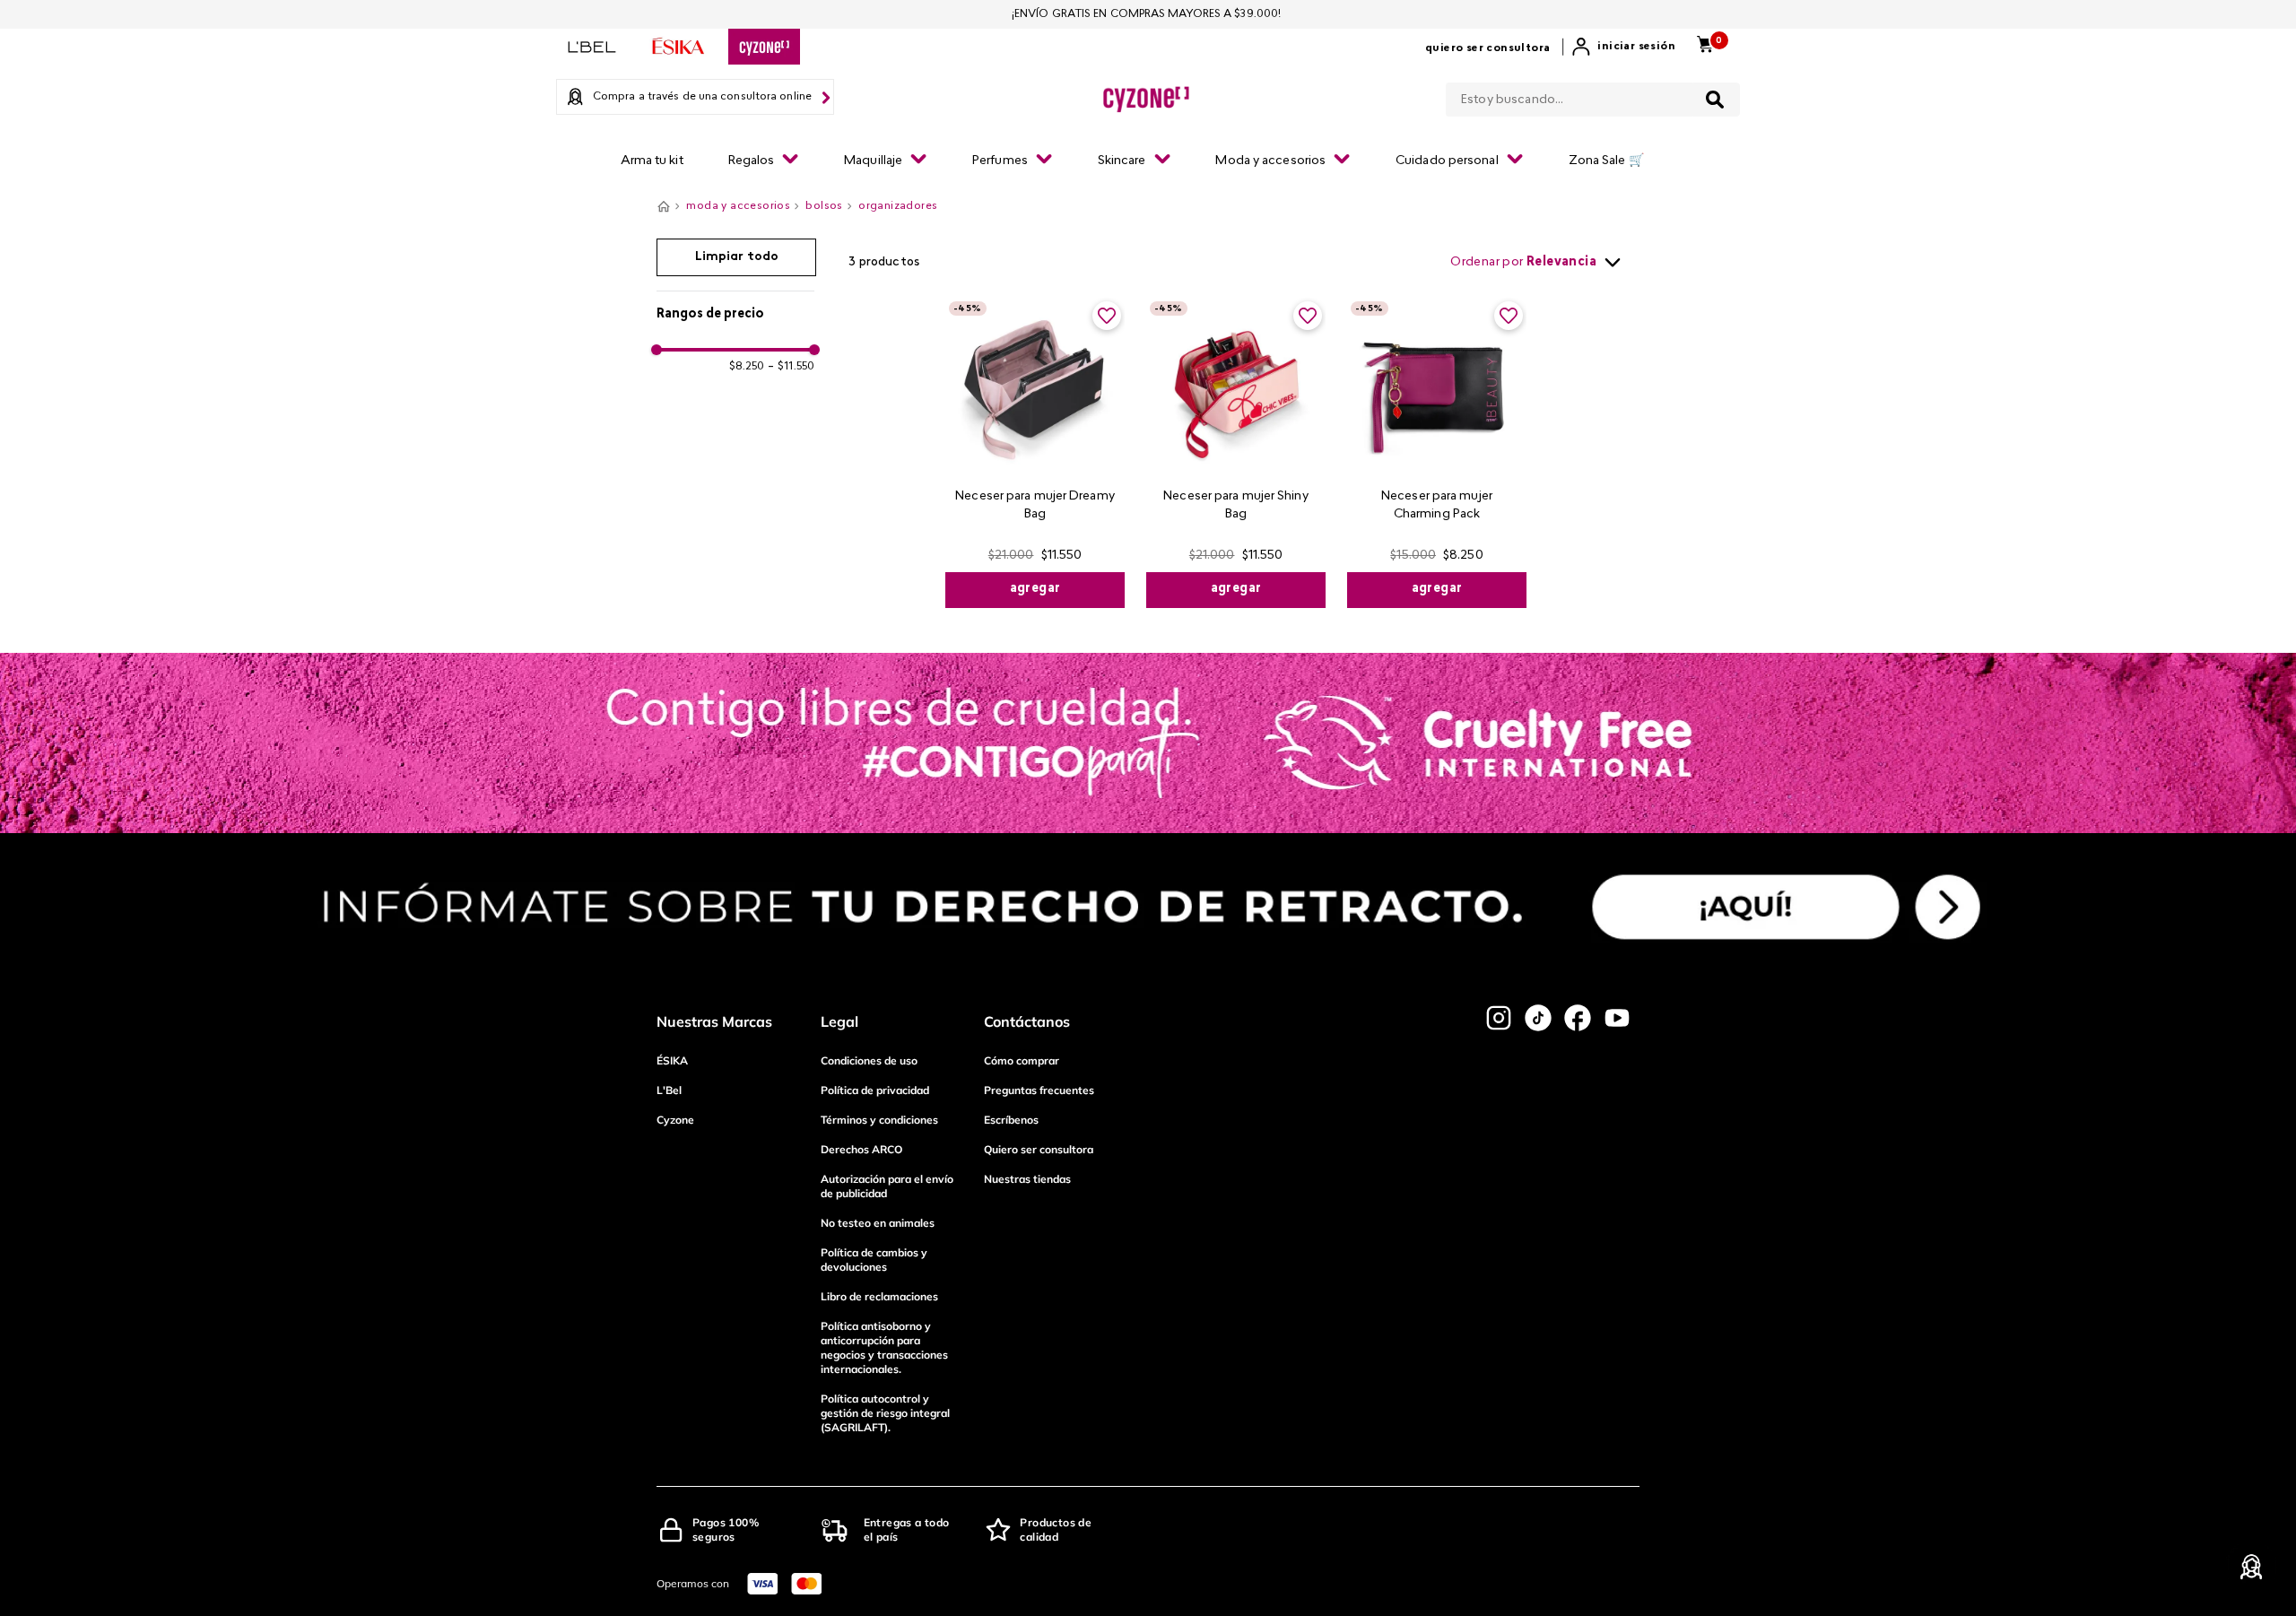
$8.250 (747, 367)
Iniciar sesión (1636, 47)
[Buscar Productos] (1715, 100)
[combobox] (1593, 96)
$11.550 (791, 367)
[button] (735, 315)
